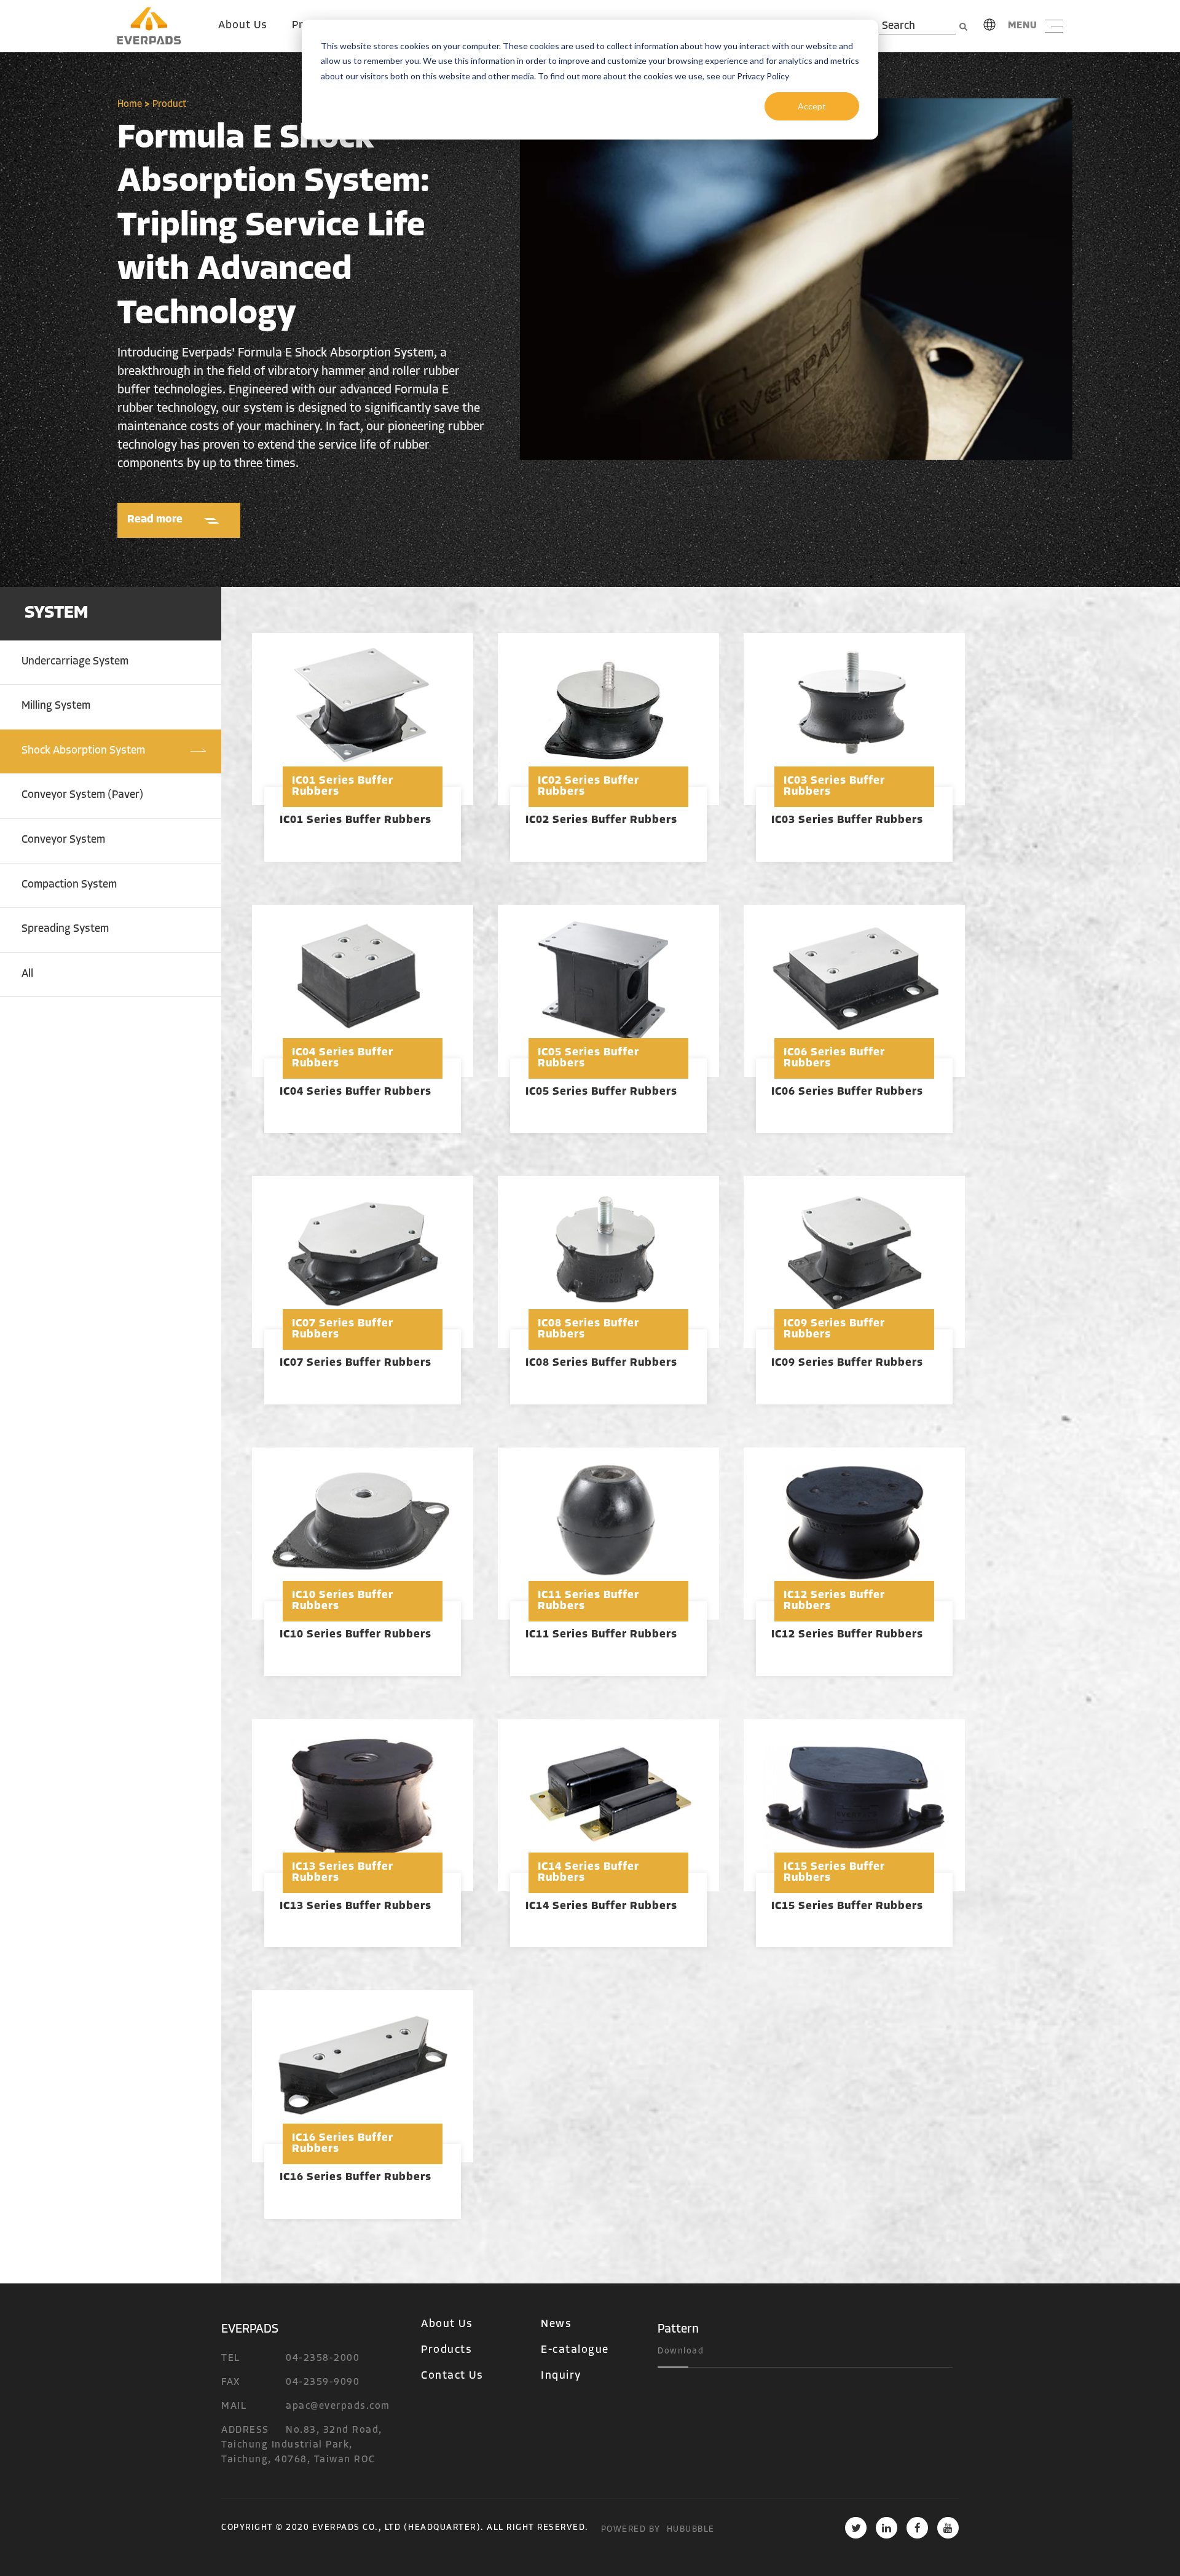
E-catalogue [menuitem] (575, 2350)
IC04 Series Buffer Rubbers (356, 1092)
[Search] (963, 27)
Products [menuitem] (446, 2350)
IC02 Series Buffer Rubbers (601, 821)
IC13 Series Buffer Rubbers (356, 1907)
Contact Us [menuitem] (452, 2376)
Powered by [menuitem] (631, 2530)
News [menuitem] (556, 2325)
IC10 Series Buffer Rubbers (356, 1635)
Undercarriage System (75, 662)
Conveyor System (63, 840)
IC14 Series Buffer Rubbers (601, 1907)
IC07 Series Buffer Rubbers (356, 1363)
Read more (155, 520)
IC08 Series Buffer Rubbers (601, 1363)
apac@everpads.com (338, 2406)
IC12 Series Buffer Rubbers (847, 1635)
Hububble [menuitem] (691, 2530)
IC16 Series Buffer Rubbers (356, 2178)
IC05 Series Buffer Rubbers (601, 1092)
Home (130, 104)
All (27, 974)
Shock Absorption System (83, 751)
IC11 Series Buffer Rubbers (601, 1635)
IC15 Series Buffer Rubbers (847, 1907)
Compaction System (69, 885)
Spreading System (65, 929)
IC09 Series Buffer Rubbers (847, 1363)
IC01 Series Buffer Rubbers (356, 821)
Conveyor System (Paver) (82, 795)
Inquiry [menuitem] (561, 2376)
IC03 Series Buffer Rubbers (847, 821)
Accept (812, 106)
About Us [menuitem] (243, 26)
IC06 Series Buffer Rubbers (847, 1092)
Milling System (56, 706)
